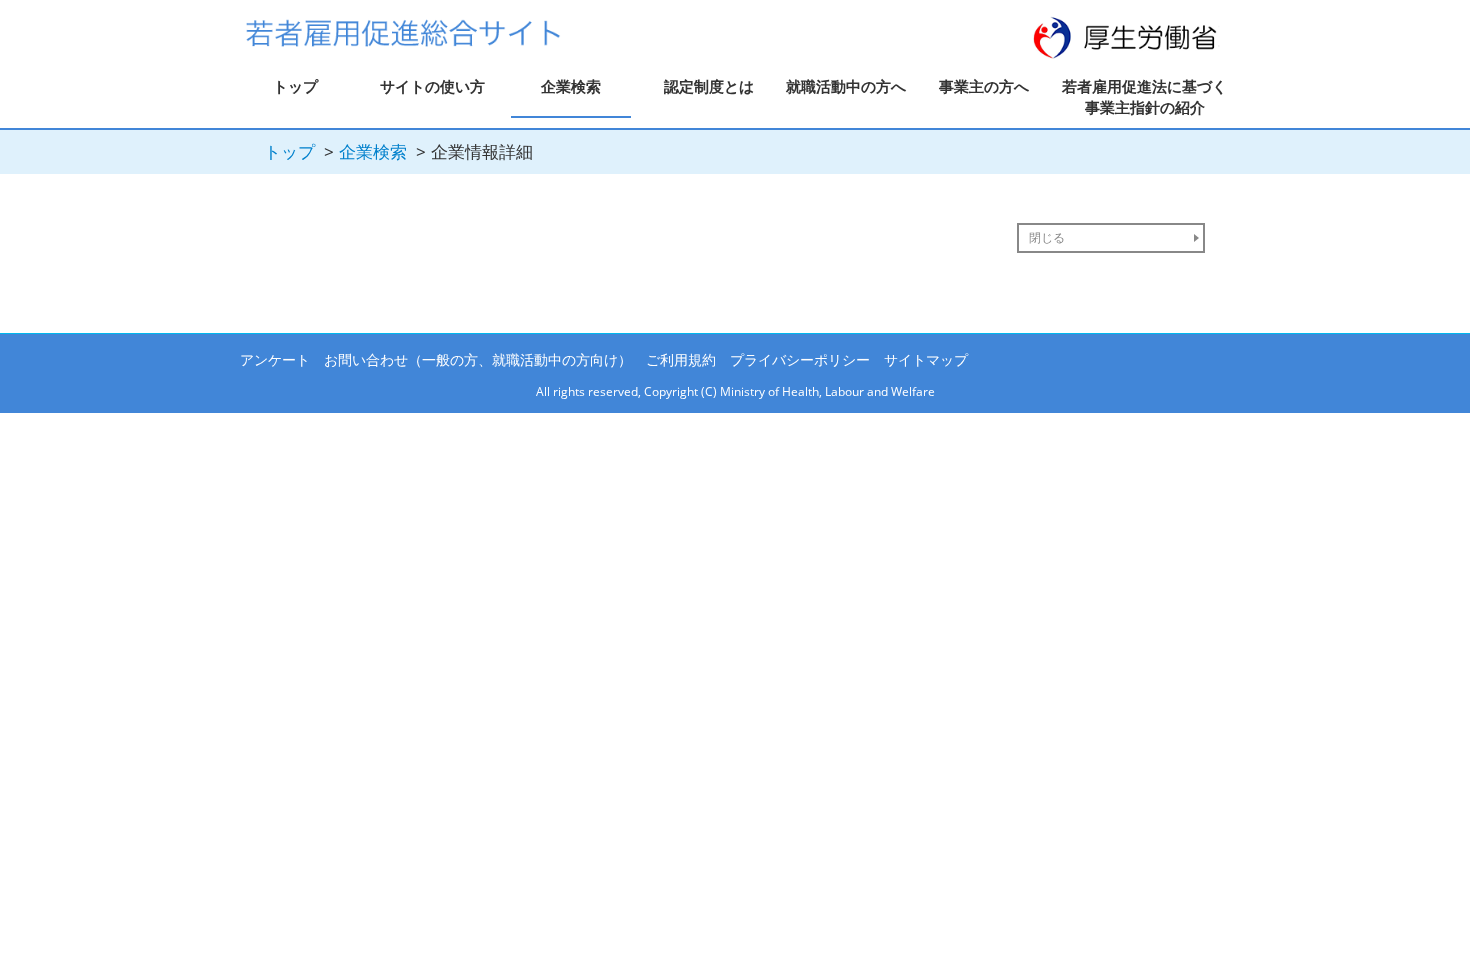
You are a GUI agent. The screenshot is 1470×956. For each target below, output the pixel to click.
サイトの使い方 (432, 86)
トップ (295, 86)
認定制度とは (709, 86)
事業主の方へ (984, 86)
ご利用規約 (681, 359)
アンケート (275, 359)
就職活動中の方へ (846, 86)
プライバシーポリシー (800, 359)
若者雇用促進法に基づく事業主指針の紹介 (1144, 96)
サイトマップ (926, 359)
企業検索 (571, 86)
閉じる (1047, 237)
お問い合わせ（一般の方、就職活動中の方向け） (478, 359)
